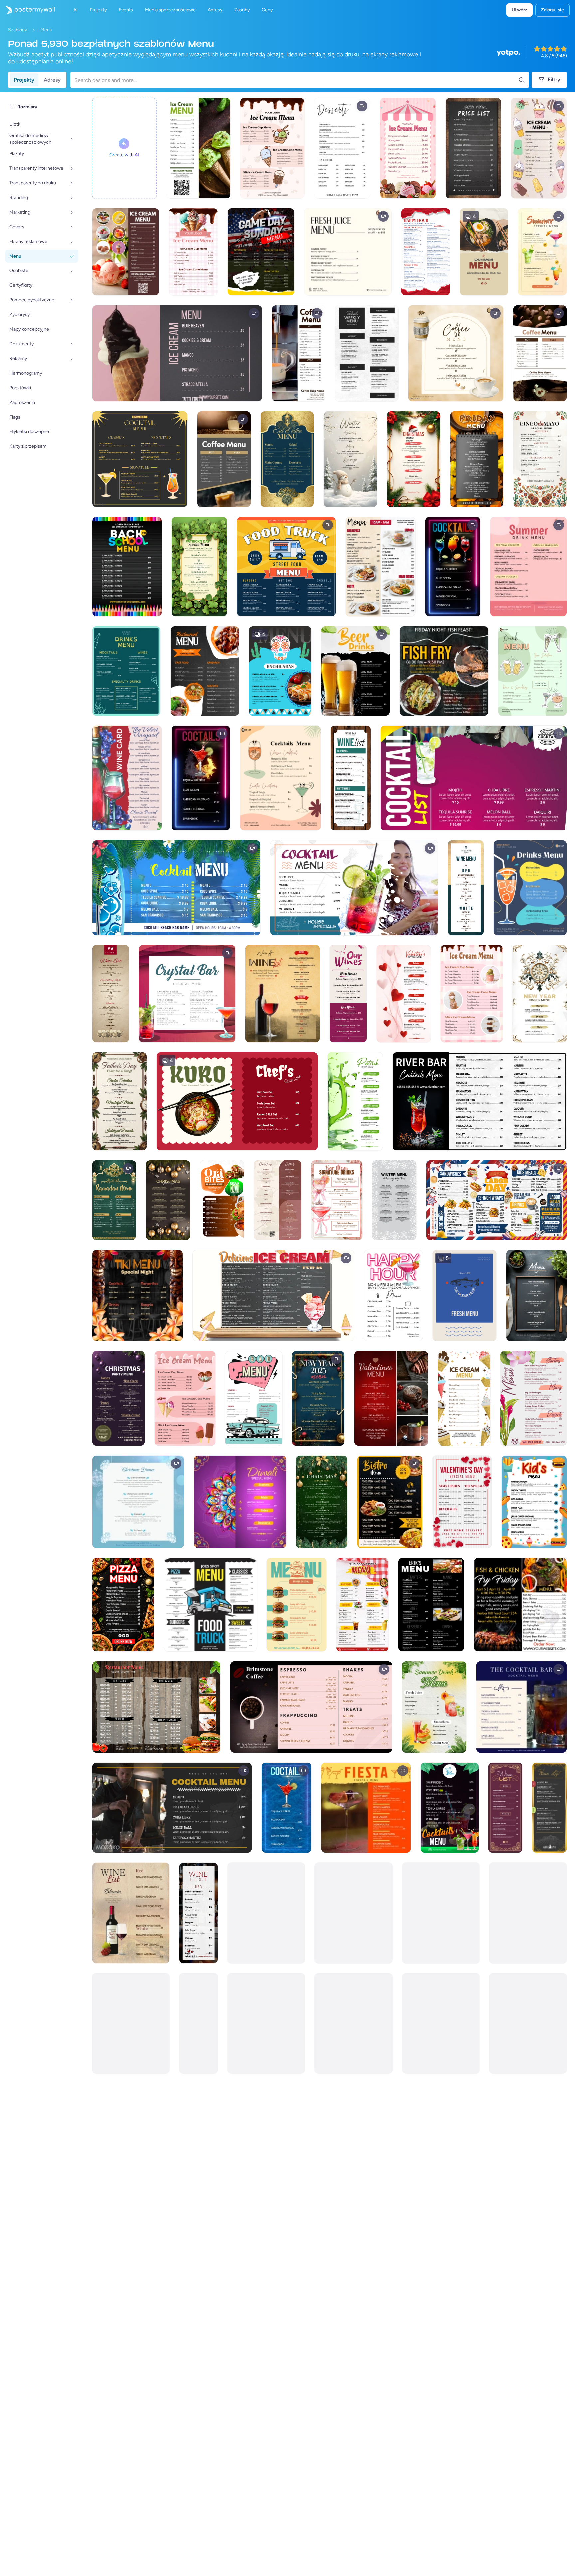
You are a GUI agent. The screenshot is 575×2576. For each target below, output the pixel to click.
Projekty (24, 80)
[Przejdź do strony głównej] (27, 10)
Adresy (52, 80)
